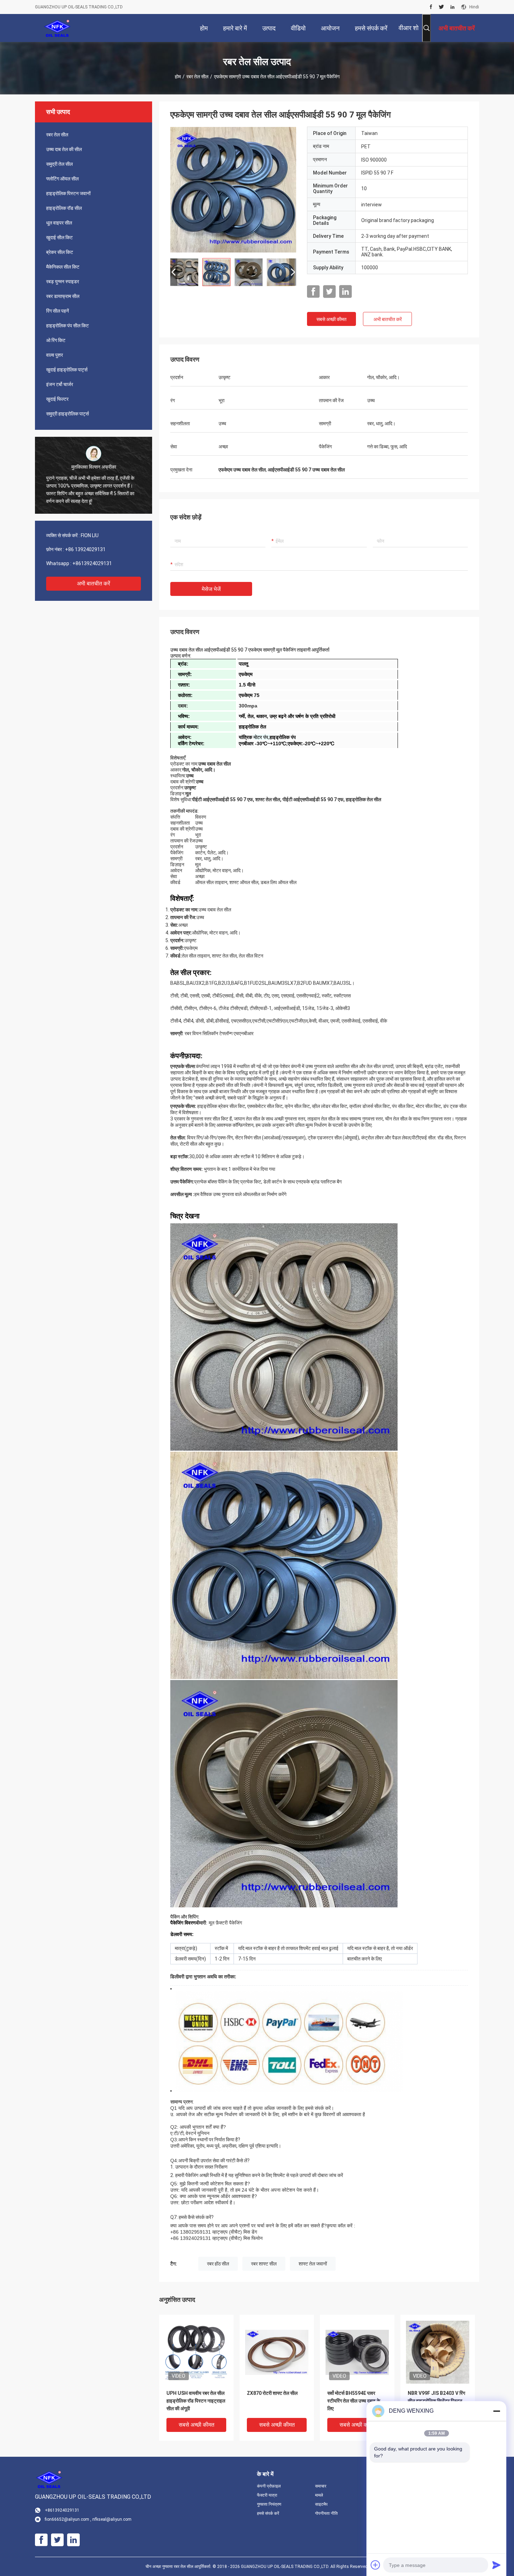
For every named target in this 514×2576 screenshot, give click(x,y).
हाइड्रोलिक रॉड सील (64, 208)
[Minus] (497, 2411)
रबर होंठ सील (218, 2264)
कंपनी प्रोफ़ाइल (269, 2486)
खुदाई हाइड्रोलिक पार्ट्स (67, 370)
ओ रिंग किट (56, 340)
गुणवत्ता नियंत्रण (269, 2504)
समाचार (321, 2486)
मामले (319, 2495)
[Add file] (376, 2565)
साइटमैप (321, 2504)
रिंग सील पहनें (58, 311)
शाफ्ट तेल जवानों (313, 2264)
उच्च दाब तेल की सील (64, 149)
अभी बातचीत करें (94, 583)
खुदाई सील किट (59, 237)
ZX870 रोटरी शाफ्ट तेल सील (272, 2393)
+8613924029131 (92, 563)
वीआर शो (409, 28)
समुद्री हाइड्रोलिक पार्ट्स (67, 414)
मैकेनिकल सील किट (63, 267)
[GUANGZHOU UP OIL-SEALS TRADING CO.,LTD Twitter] (441, 7)
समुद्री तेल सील (59, 164)
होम (178, 77)
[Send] (497, 2565)
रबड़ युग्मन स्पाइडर (63, 282)
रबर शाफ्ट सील (264, 2264)
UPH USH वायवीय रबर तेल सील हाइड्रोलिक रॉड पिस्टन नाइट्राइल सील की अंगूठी (196, 2401)
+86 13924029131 (85, 549)
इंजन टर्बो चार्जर (60, 384)
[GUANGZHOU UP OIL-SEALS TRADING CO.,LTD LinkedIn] (452, 7)
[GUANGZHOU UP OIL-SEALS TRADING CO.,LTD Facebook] (431, 7)
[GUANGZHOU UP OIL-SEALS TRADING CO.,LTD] (58, 28)
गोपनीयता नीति (326, 2513)
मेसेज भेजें (211, 589)
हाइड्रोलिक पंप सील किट (67, 326)
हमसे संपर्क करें (268, 2513)
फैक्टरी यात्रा (267, 2495)
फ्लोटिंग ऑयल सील (62, 179)
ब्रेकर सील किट (60, 252)
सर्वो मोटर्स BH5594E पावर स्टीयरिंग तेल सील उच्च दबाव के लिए (354, 2401)
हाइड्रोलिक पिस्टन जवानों (68, 193)
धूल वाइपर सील (59, 223)
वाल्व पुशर (55, 355)
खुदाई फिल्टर (57, 399)
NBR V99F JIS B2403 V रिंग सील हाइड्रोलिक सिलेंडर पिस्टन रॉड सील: (436, 2401)
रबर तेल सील (197, 77)
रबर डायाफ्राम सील (63, 296)
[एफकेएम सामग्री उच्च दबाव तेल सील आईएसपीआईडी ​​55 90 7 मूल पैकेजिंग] (233, 190)
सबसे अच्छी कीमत (331, 319)
